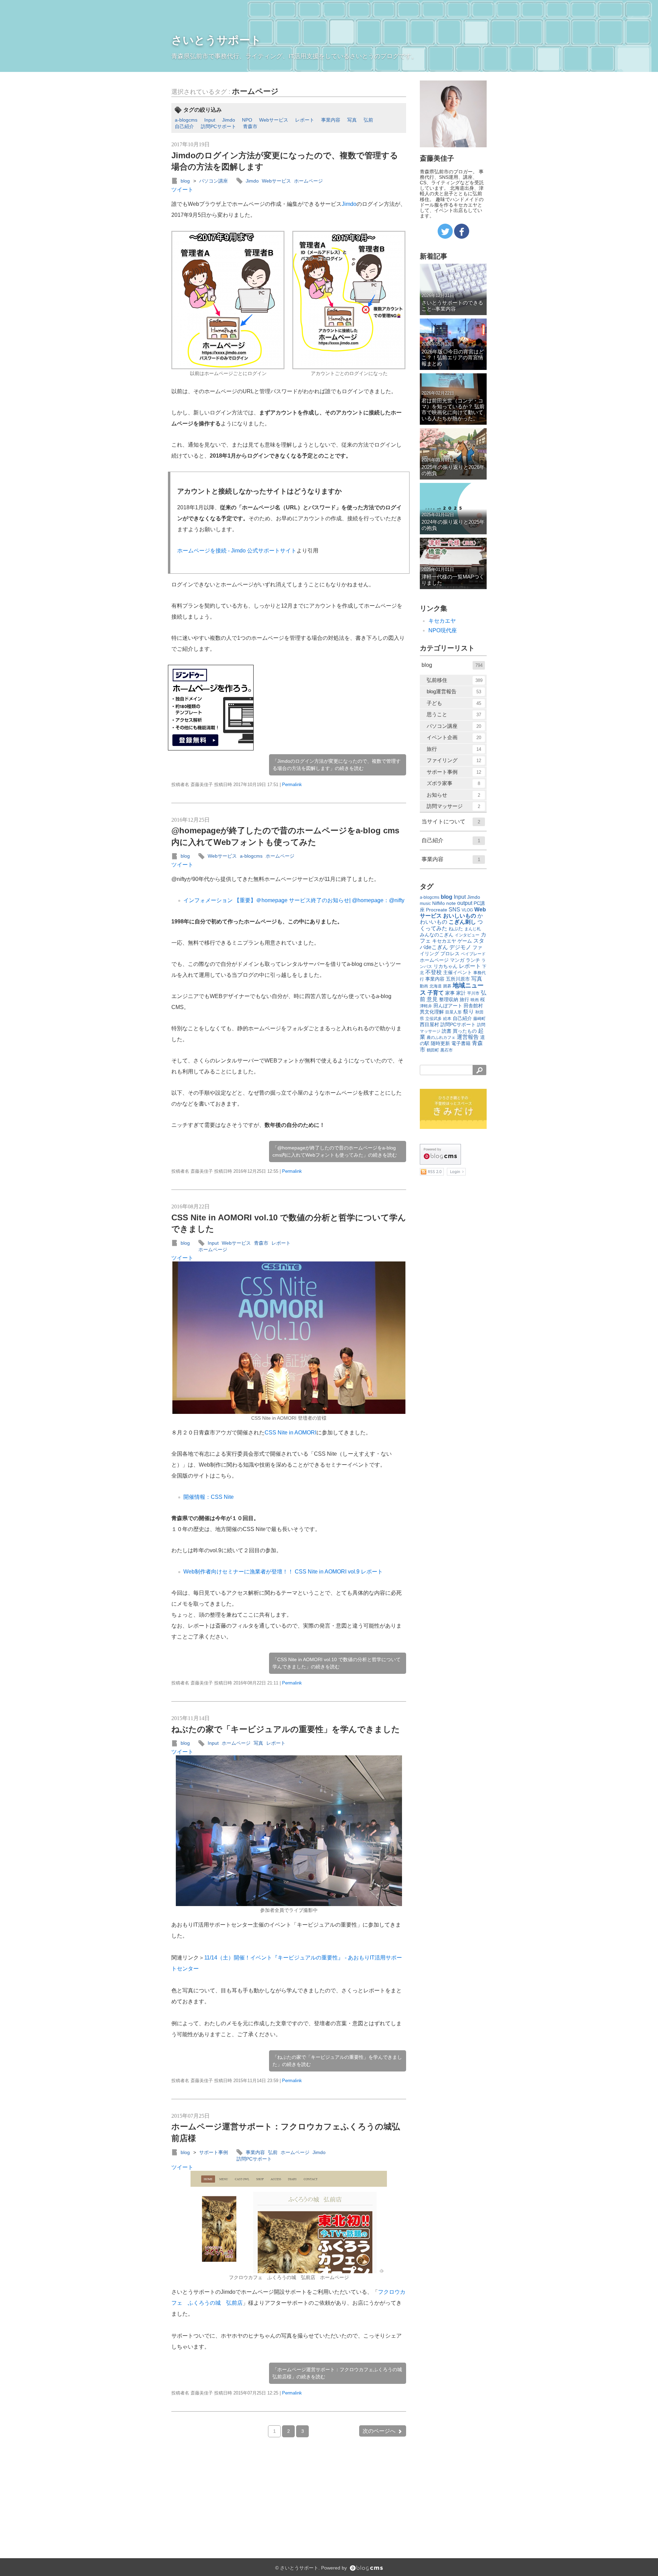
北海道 (436, 986)
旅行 (454, 749)
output (465, 903)
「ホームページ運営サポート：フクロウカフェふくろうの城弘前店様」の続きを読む (337, 2373)
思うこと (454, 714)
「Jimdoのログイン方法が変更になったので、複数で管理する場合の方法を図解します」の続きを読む (337, 765)
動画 (424, 986)
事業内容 (331, 120)
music (425, 904)
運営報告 (468, 1037)
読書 (447, 1031)
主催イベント (458, 972)
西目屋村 (429, 1024)
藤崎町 (479, 1019)
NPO (247, 120)
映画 (475, 1000)
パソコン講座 (214, 181)
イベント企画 (454, 737)
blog (185, 181)
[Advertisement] (308, 708)
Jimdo (229, 120)
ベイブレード (473, 954)
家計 (461, 993)
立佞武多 (434, 1019)
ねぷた (456, 929)
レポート (305, 120)
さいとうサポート (216, 40)
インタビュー (467, 935)
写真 (352, 120)
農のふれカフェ (441, 1037)
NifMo (438, 903)
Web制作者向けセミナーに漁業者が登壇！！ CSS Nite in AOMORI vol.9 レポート (283, 1572)
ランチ (473, 960)
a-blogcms (186, 120)
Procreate (437, 910)
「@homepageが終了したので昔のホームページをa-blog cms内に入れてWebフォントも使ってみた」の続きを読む (335, 1151)
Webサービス (274, 120)
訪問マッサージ (453, 806)
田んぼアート (448, 1006)
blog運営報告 (454, 691)
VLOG (467, 910)
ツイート (182, 190)
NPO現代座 (443, 630)
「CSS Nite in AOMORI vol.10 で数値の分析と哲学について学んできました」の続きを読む (337, 1663)
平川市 (473, 993)
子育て (436, 993)
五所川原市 (458, 979)
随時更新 (440, 1043)
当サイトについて (451, 822)
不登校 (434, 972)
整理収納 (449, 999)
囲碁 (447, 986)
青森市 (250, 126)
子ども (454, 703)
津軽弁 (426, 1006)
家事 (450, 993)
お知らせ (453, 795)
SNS (454, 910)
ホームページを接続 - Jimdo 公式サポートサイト (237, 551)
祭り (468, 1012)
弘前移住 (455, 680)
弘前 (368, 120)
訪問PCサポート (218, 126)
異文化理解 (432, 1012)
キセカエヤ (442, 621)
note (451, 903)
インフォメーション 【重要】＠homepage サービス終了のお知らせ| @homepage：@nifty (294, 900)
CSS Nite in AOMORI (290, 1433)
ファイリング (454, 760)
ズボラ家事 (453, 783)
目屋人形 (453, 1012)
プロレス (450, 954)
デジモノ (460, 947)
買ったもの (465, 1031)
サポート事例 (214, 2152)
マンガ (457, 960)
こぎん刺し (462, 922)
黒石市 (447, 1050)
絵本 (447, 1019)
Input (210, 120)
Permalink (292, 785)
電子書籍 (461, 1043)
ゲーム (465, 941)
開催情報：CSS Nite (209, 1497)
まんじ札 (473, 929)
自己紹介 (184, 126)
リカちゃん (446, 966)
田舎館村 (473, 1006)
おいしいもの (460, 916)
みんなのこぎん (437, 935)
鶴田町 (433, 1050)
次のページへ (379, 2431)
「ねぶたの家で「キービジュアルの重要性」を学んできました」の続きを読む (337, 2061)
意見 (432, 999)
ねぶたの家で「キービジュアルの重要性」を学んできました (286, 1729)
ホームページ (255, 91)
